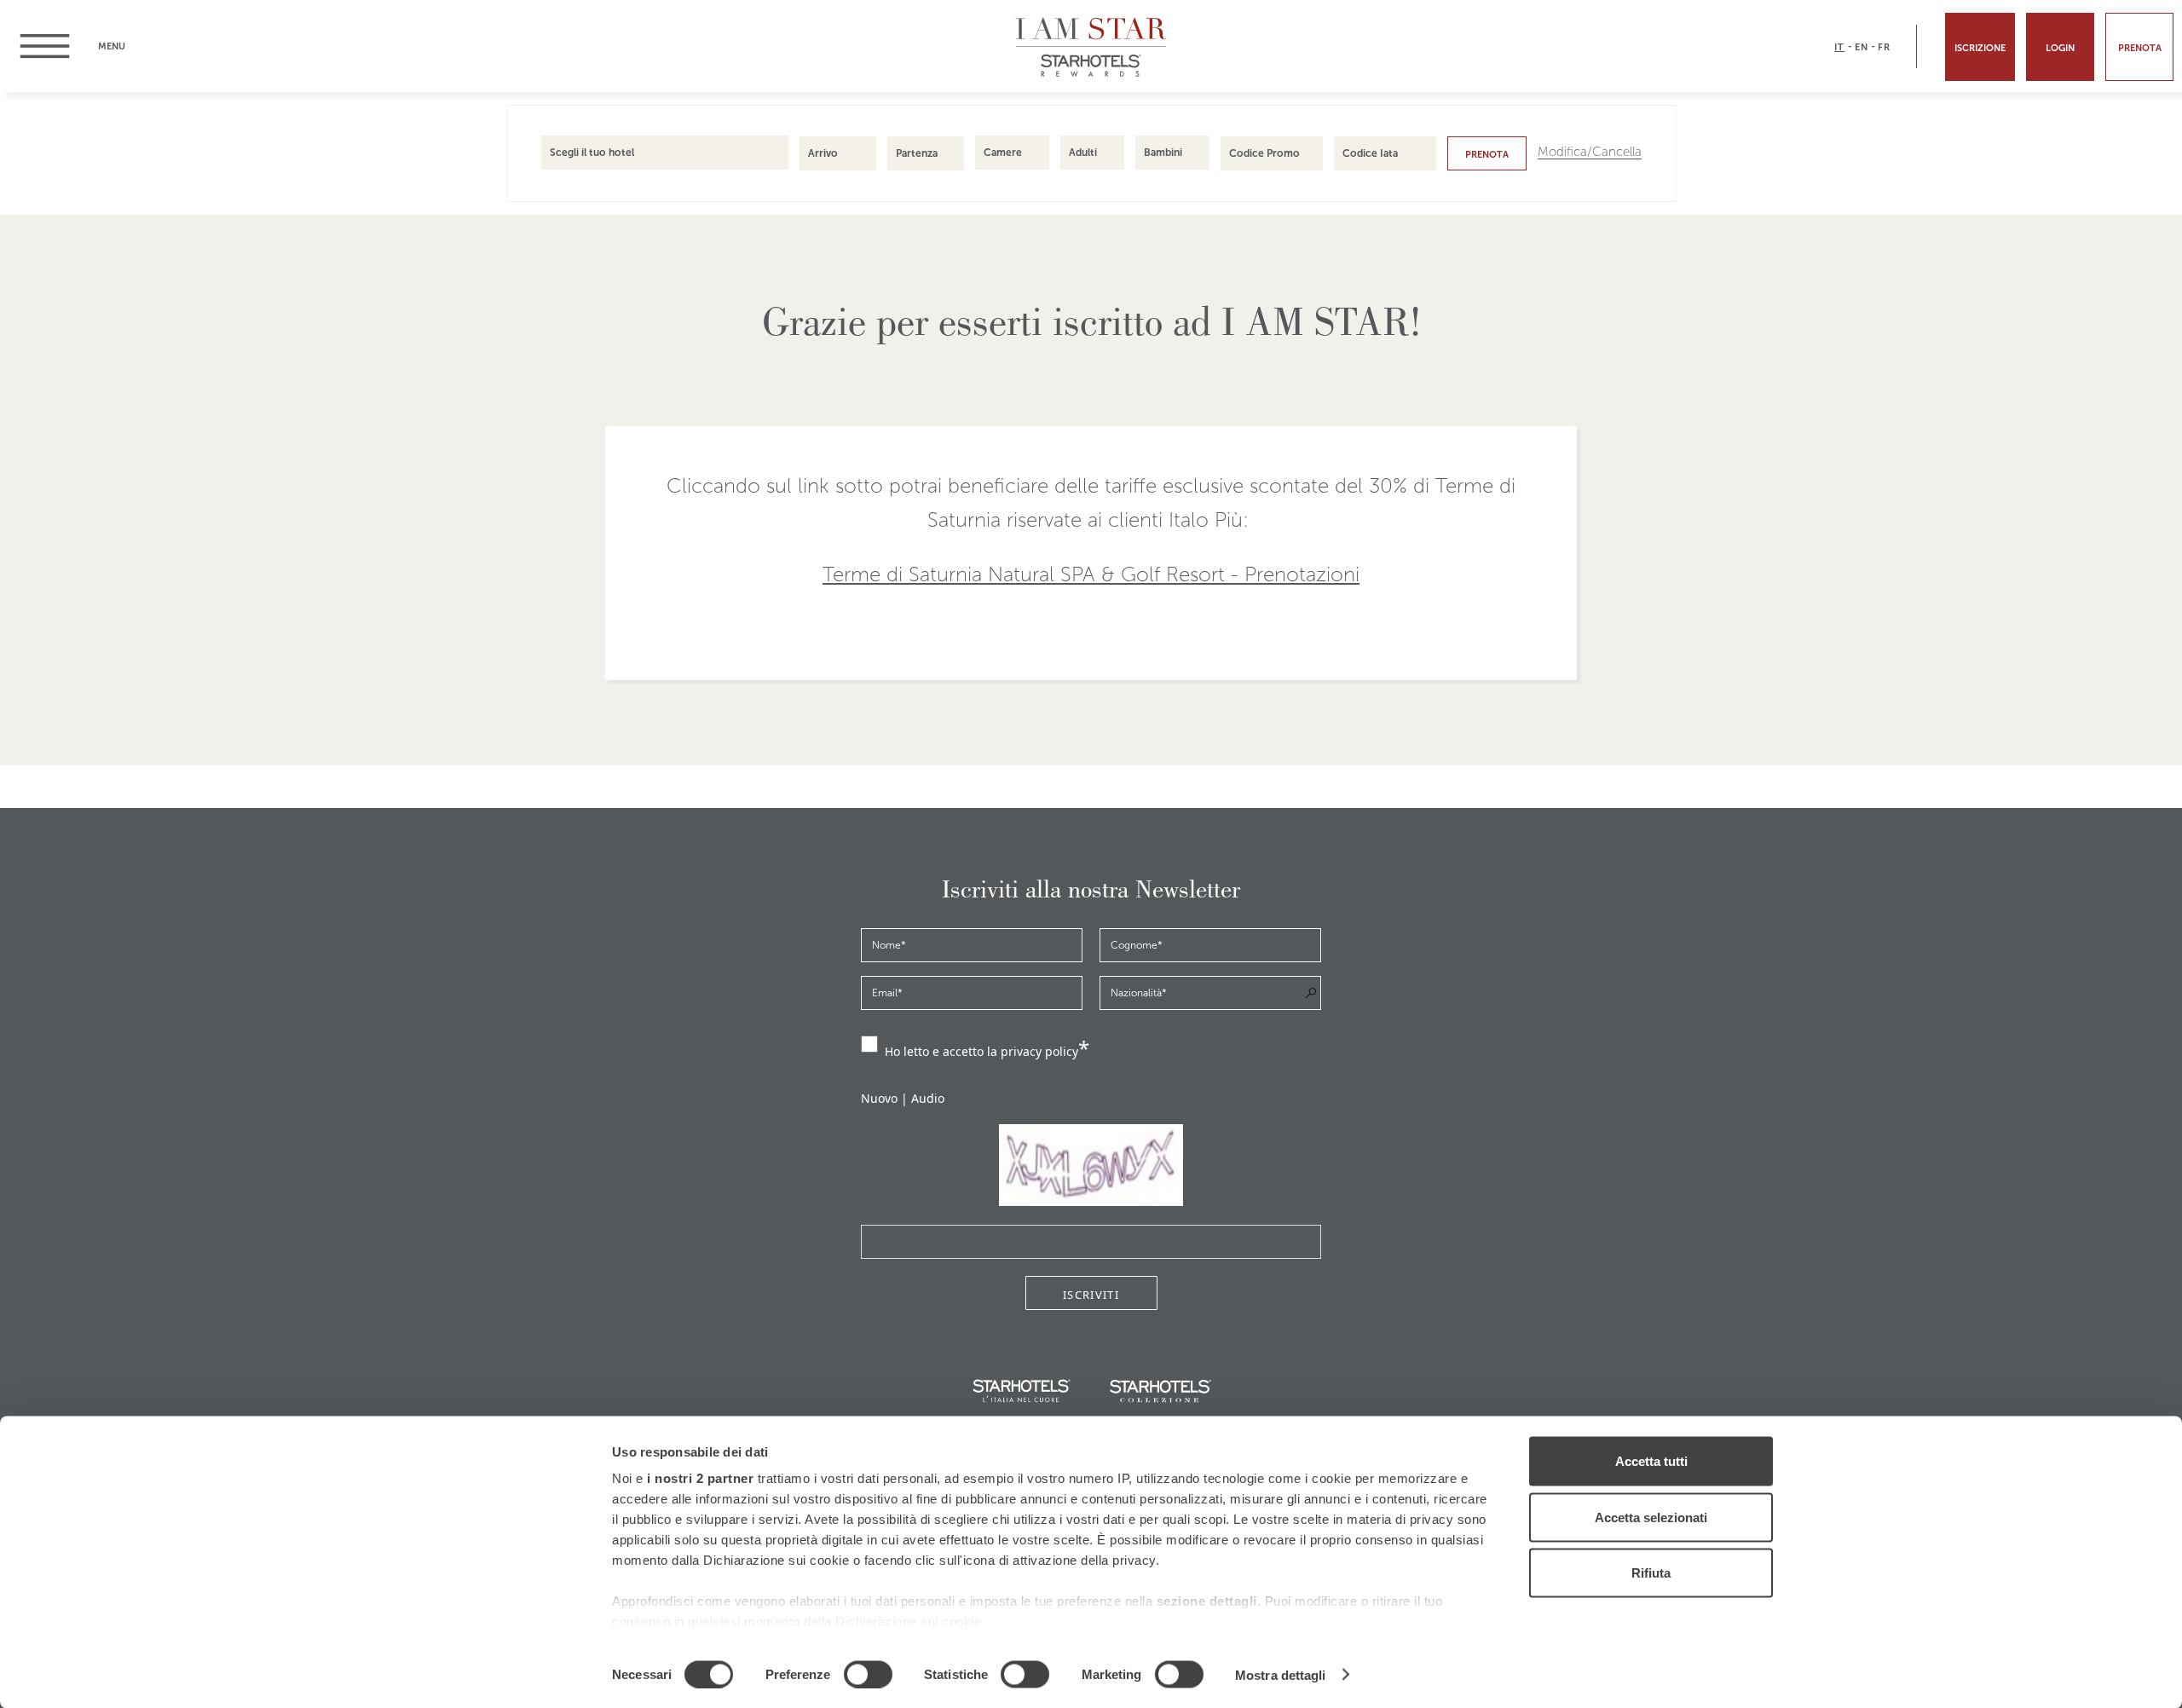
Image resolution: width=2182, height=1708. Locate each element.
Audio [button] (928, 1098)
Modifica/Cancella (1590, 152)
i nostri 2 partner (700, 1478)
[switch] (868, 1674)
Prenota (1487, 154)
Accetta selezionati (1651, 1517)
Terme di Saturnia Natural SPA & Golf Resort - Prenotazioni (1091, 574)
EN (1862, 47)
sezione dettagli (1207, 1601)
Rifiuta (1651, 1573)
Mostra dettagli (1281, 1674)
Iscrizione (1980, 48)
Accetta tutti (1651, 1461)
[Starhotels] (1091, 75)
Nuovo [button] (879, 1098)
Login (2060, 48)
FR (1884, 47)
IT (1839, 47)
